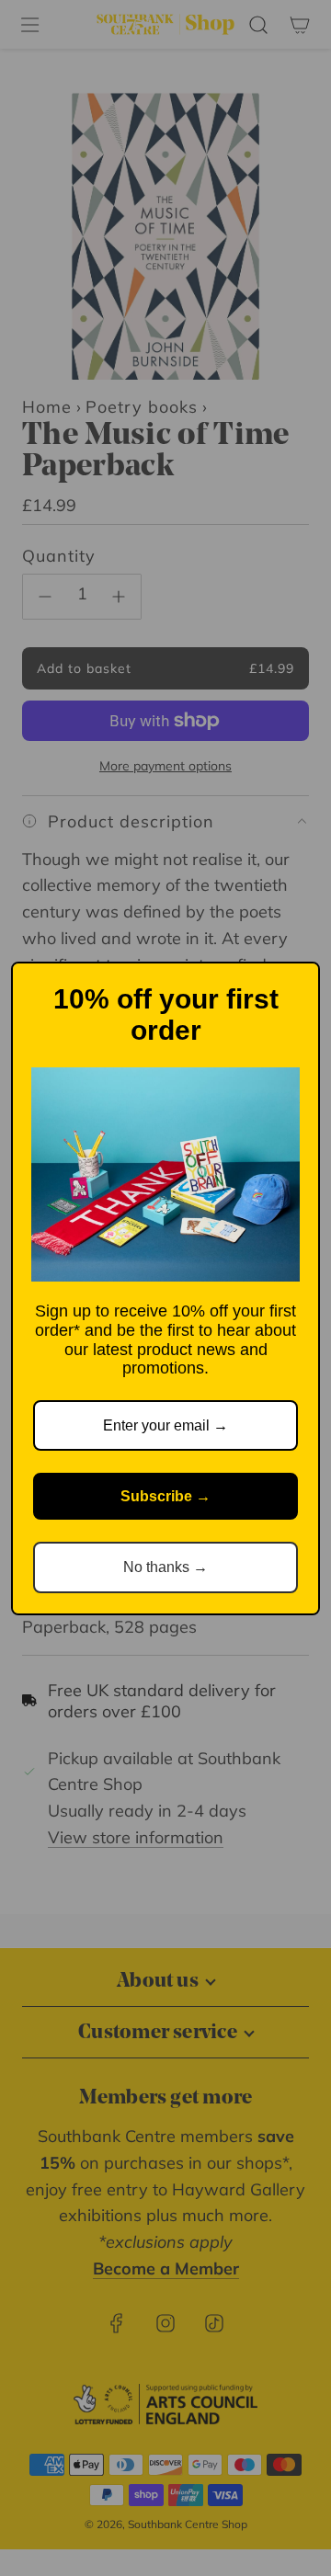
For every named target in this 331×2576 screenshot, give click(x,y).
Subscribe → (165, 1496)
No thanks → (165, 1567)
